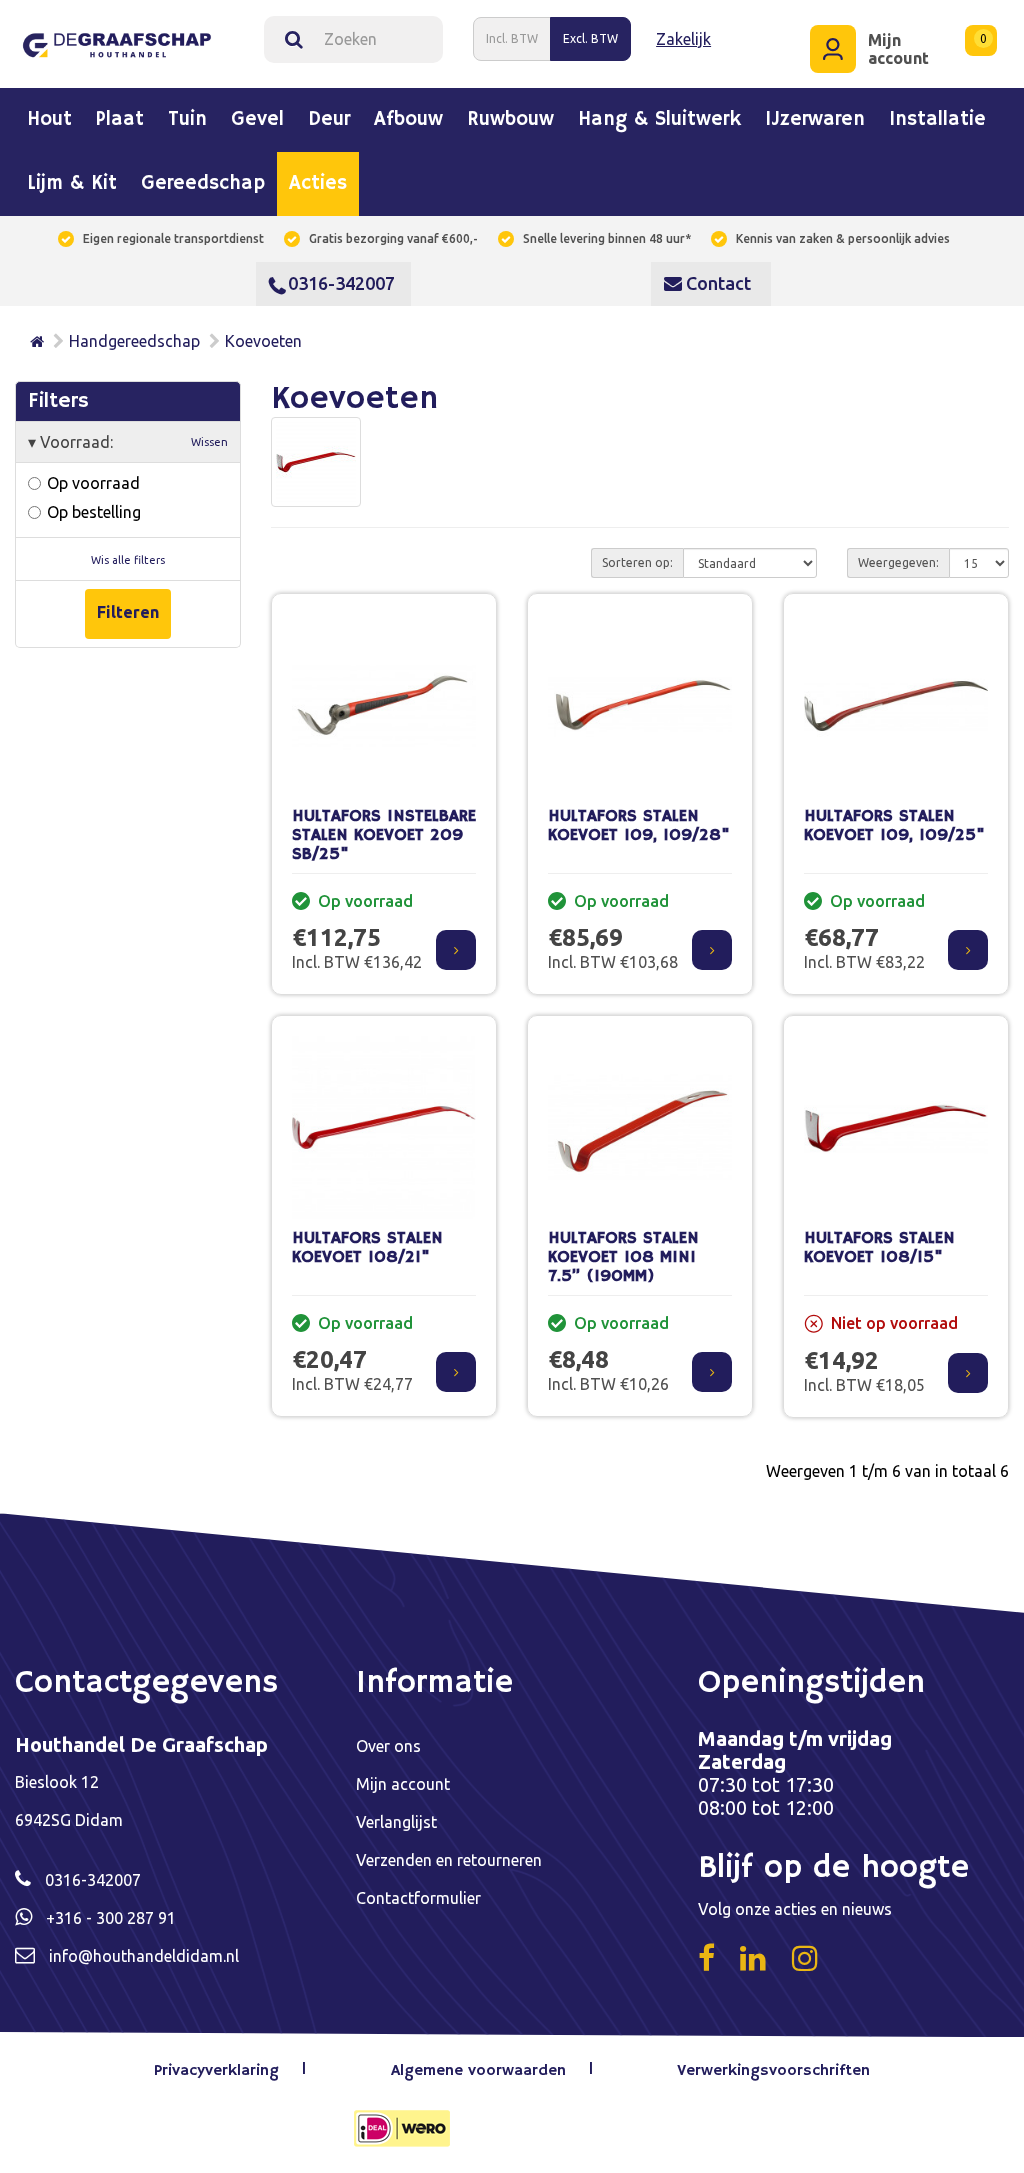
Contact (716, 283)
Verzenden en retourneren (449, 1860)
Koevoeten (263, 341)
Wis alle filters (128, 560)
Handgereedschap (134, 341)
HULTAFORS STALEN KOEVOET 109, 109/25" (894, 826)
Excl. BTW (590, 38)
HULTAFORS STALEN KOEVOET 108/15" (879, 1248)
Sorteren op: (637, 562)
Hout (49, 120)
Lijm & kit (72, 184)
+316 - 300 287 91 (111, 1918)
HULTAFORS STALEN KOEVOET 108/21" (367, 1248)
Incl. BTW (512, 38)
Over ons (388, 1746)
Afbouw (408, 120)
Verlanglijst (396, 1822)
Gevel (257, 120)
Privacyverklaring (216, 2071)
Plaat (120, 120)
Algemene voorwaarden (478, 2071)
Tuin (187, 120)
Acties (318, 184)
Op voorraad (91, 483)
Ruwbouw (510, 120)
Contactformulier (418, 1898)
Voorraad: (128, 442)
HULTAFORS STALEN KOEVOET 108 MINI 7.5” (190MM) (623, 1257)
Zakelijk (683, 39)
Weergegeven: (898, 562)
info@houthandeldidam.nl (144, 1956)
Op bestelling (92, 512)
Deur (329, 120)
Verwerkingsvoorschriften (773, 2071)
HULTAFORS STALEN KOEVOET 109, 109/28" (639, 826)
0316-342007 (341, 283)
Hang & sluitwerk (659, 120)
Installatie (937, 120)
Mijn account (403, 1784)
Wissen (209, 442)
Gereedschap (203, 184)
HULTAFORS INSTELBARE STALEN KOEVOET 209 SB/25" (384, 835)
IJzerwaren (815, 120)
